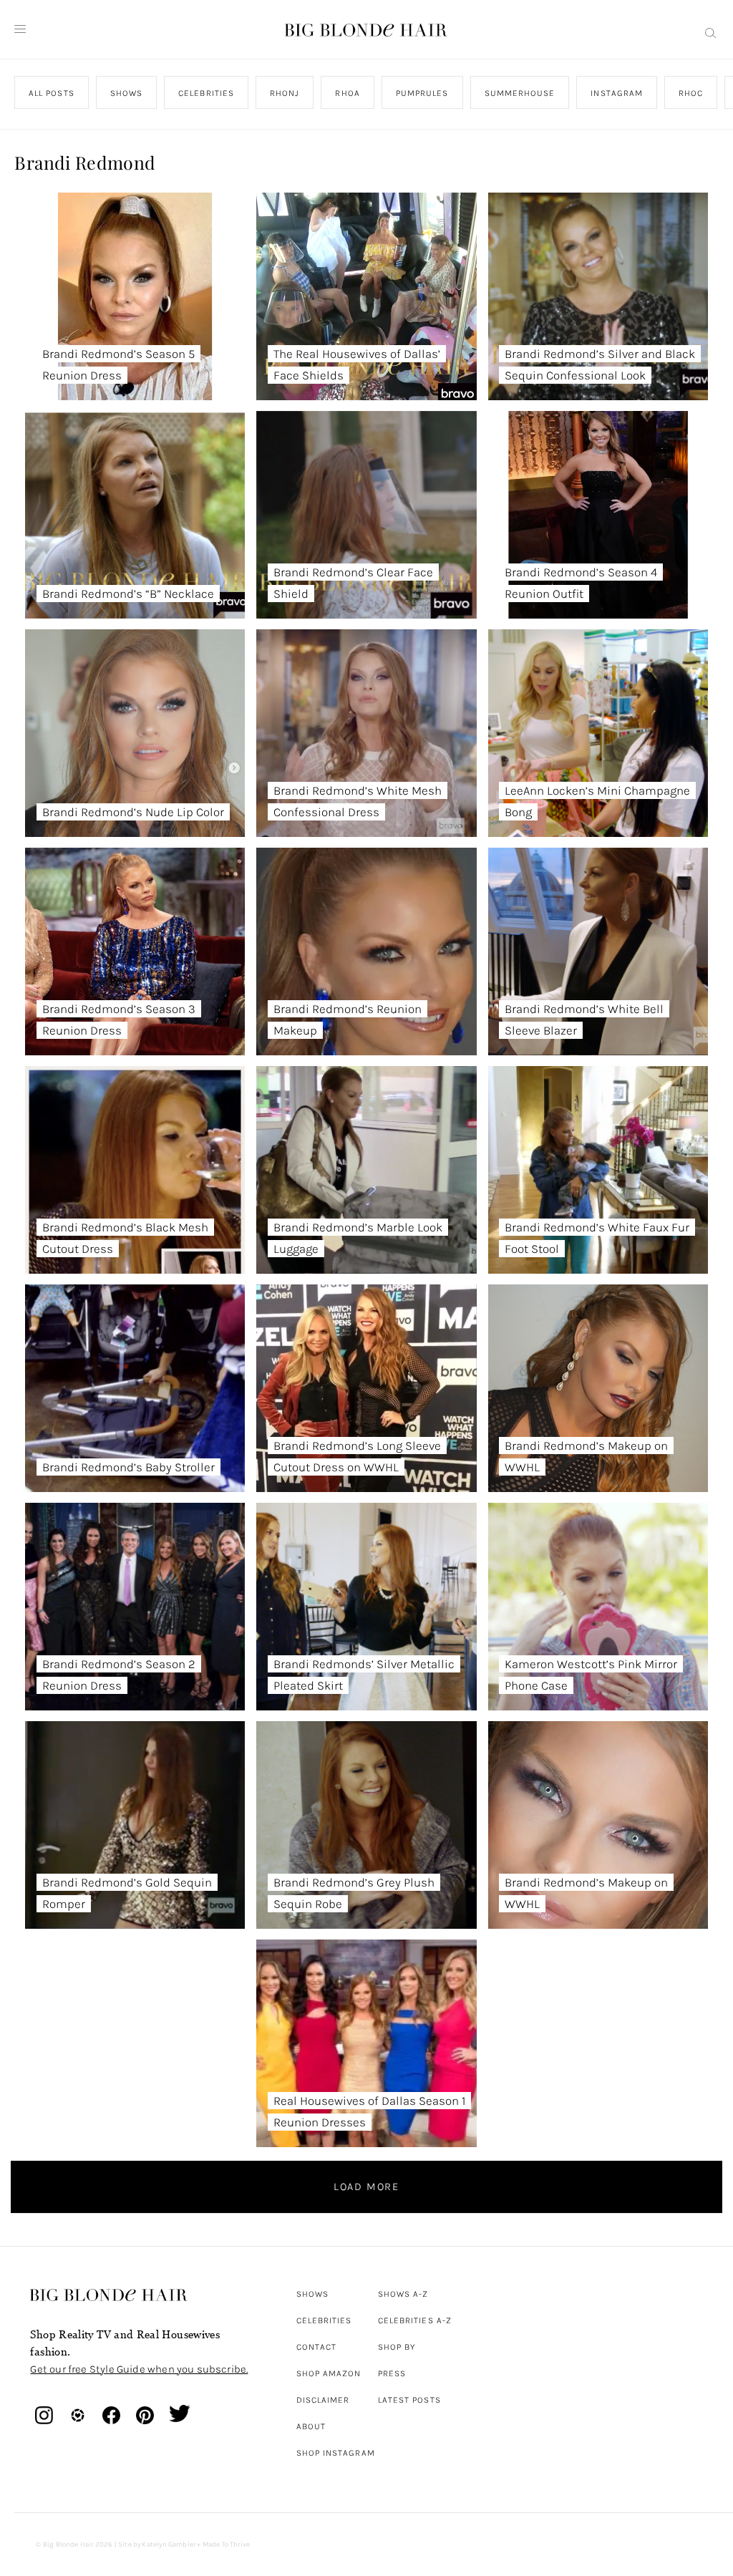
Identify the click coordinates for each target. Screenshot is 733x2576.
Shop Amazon (329, 2373)
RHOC (691, 93)
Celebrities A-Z (415, 2320)
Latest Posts (409, 2400)
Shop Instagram (336, 2453)
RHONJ (285, 93)
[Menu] (20, 29)
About (311, 2426)
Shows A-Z (403, 2294)
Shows (312, 2294)
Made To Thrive (227, 2544)
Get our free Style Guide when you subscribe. (139, 2369)
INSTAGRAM (617, 93)
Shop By (397, 2347)
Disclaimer (323, 2400)
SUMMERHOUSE (520, 93)
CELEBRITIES (207, 93)
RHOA (348, 93)
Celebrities (324, 2320)
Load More (366, 2187)
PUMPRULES (422, 93)
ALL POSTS (52, 93)
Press (392, 2373)
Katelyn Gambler (169, 2544)
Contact (317, 2347)
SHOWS (126, 93)
